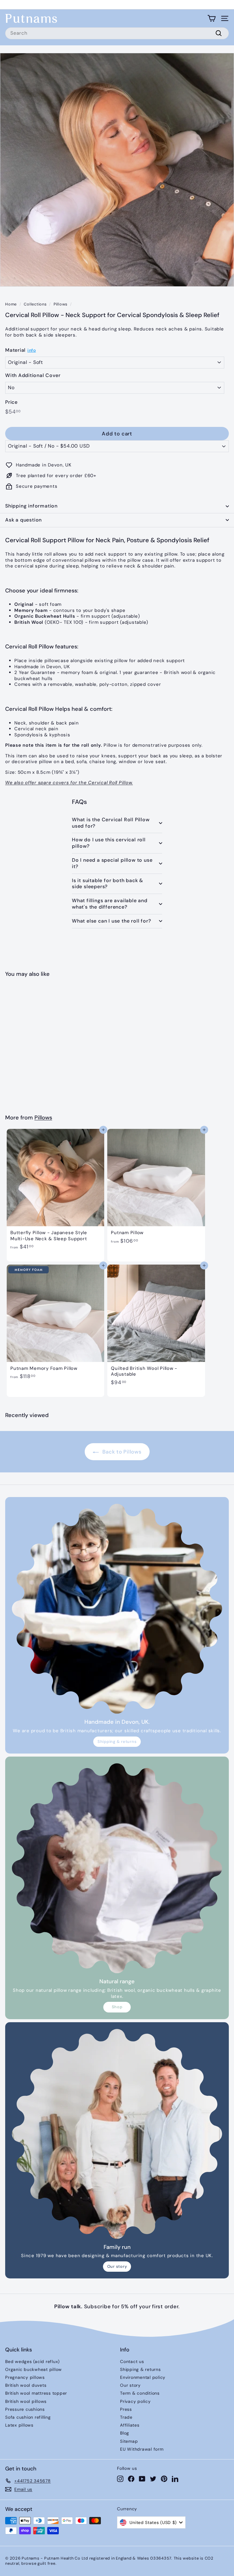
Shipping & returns (117, 1742)
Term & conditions (140, 2393)
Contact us (132, 2361)
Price (11, 402)
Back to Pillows (121, 1452)
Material (15, 350)
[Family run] (117, 2134)
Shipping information (31, 506)
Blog (125, 2433)
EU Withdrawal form (142, 2449)
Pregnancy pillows (25, 2377)
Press (126, 2409)
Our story (117, 2266)
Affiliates (130, 2425)
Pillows (60, 304)
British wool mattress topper (36, 2393)
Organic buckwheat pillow (34, 2369)
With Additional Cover (33, 375)
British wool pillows (26, 2401)
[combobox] (117, 33)
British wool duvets (26, 2385)
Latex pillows (19, 2425)
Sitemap (129, 2441)
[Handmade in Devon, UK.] (117, 1609)
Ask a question (23, 520)
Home (11, 304)
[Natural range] (117, 1868)
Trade (126, 2417)
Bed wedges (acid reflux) (32, 2361)
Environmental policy (143, 2377)
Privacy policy (135, 2401)
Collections (35, 304)
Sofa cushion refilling (28, 2417)
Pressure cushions (25, 2409)
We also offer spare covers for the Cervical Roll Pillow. (69, 783)
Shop (117, 2007)
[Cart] (212, 18)
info (32, 350)
